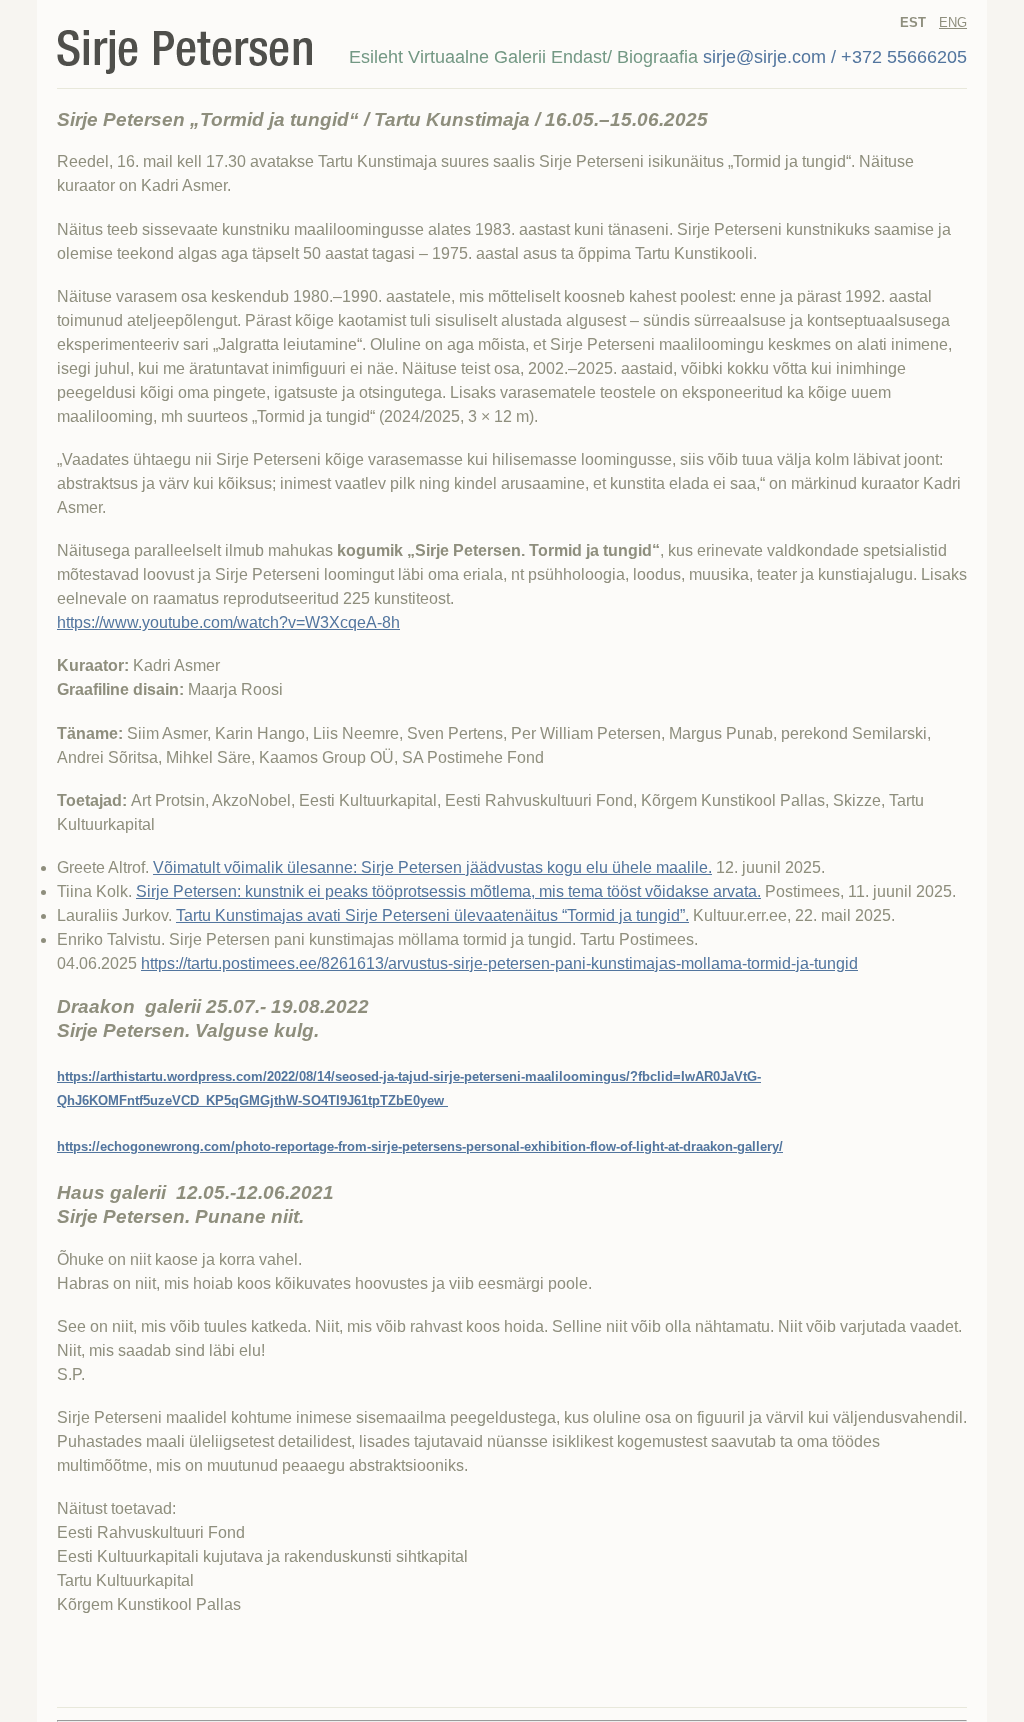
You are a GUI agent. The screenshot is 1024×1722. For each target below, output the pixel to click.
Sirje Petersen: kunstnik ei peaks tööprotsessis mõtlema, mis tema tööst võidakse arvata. (448, 891)
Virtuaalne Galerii (477, 57)
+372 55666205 (904, 57)
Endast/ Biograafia (624, 57)
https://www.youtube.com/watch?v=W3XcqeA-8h (228, 622)
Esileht (376, 57)
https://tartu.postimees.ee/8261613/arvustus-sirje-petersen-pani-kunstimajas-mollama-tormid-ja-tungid (499, 963)
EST (913, 22)
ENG (953, 22)
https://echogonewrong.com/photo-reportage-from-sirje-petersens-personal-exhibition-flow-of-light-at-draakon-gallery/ (420, 1146)
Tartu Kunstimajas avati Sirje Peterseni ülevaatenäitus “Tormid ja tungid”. (432, 915)
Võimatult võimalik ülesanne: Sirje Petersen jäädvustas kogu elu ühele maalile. (432, 867)
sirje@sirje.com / (769, 57)
